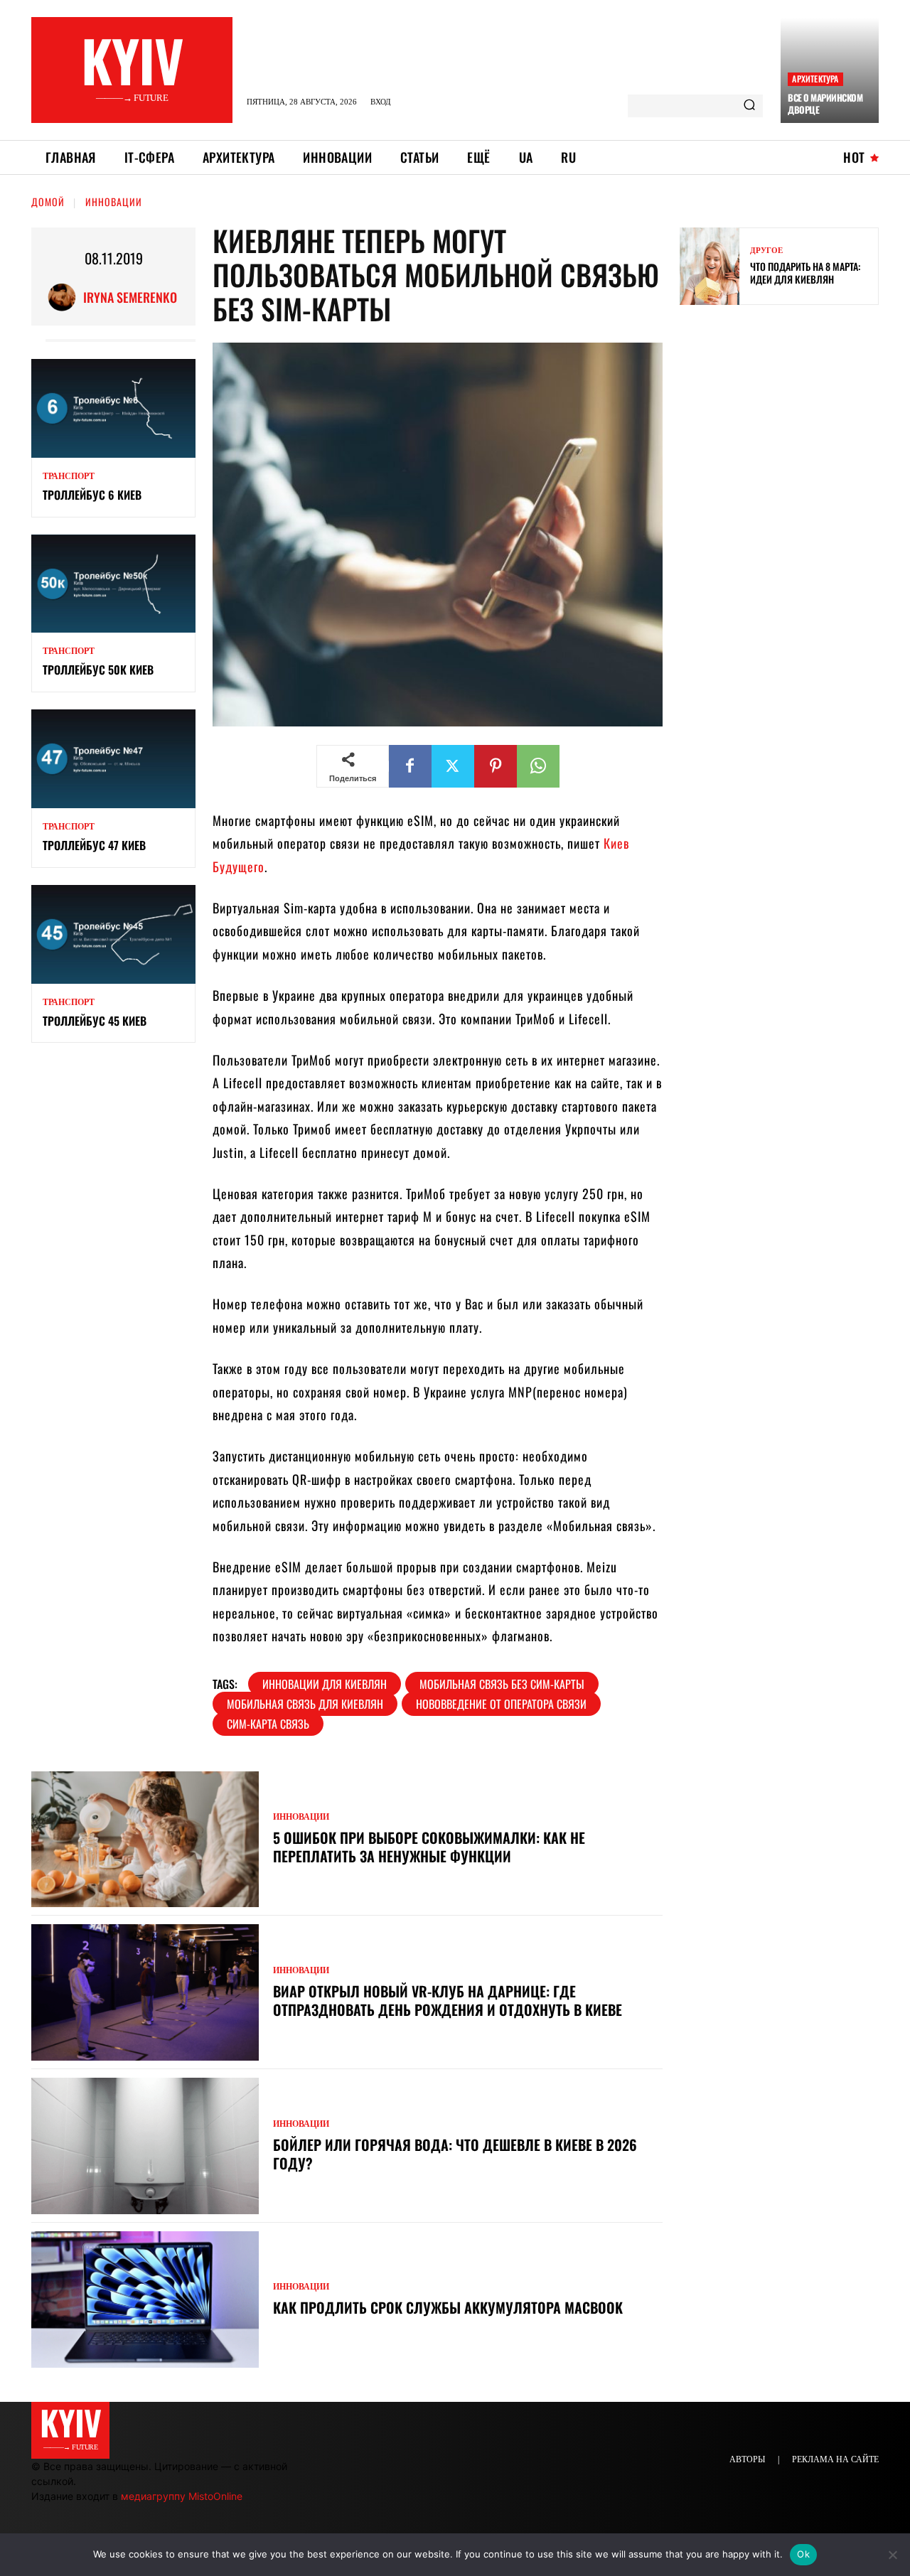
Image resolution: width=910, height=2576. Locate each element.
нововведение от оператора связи (501, 1704)
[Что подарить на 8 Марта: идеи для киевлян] (710, 266)
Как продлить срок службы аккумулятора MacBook (450, 2307)
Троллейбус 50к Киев (98, 670)
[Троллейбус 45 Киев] (113, 934)
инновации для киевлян (325, 1684)
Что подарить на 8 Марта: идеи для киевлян (805, 273)
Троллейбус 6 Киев (92, 495)
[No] (892, 2555)
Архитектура (815, 79)
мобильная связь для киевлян (305, 1704)
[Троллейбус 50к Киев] (113, 584)
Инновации (114, 202)
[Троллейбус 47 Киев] (113, 759)
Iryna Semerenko (130, 297)
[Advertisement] (786, 419)
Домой (48, 202)
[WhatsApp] (538, 766)
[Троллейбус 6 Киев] (113, 408)
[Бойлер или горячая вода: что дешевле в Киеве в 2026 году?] (145, 2146)
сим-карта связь (268, 1724)
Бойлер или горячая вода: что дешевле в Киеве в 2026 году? (455, 2154)
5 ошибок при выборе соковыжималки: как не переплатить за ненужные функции (429, 1847)
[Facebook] (410, 766)
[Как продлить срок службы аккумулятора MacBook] (145, 2299)
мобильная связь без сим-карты (502, 1684)
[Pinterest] (496, 766)
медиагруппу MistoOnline (182, 2496)
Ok (803, 2554)
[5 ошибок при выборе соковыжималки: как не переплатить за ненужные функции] (145, 1840)
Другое (766, 251)
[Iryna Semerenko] (65, 297)
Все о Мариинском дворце (825, 103)
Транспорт (69, 476)
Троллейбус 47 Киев (94, 845)
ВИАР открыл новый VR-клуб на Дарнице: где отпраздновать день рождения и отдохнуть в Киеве (448, 2000)
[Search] (749, 106)
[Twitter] (453, 766)
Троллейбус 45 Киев (95, 1021)
